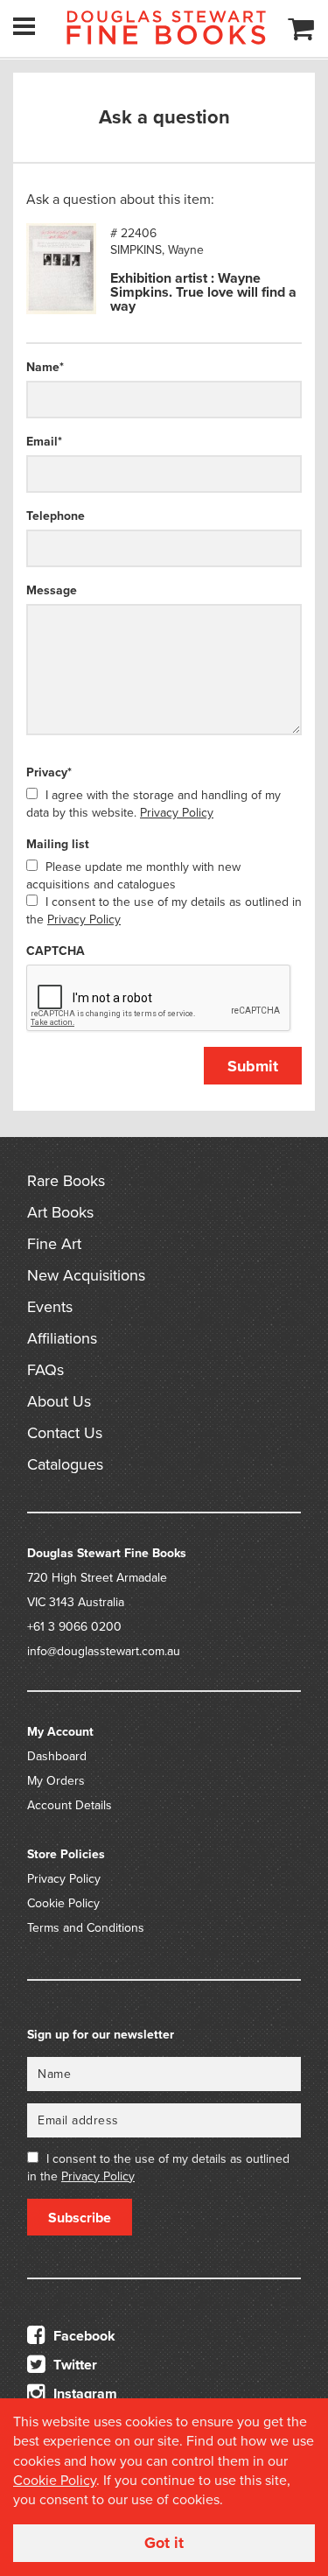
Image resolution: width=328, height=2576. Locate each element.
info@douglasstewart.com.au (104, 1651)
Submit (253, 1066)
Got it (164, 2543)
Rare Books (66, 1181)
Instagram (84, 2394)
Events (50, 1307)
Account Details (70, 1805)
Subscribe (80, 2218)
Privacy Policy (177, 813)
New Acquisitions (86, 1275)
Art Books (60, 1212)
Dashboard (57, 1756)
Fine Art (54, 1244)
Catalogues (65, 1464)
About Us (59, 1401)
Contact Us (65, 1433)
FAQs (45, 1370)
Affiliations (62, 1338)
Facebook (83, 2336)
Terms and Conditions (86, 1928)
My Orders (56, 1781)
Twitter (73, 2365)
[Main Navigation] (24, 26)
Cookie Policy (63, 1903)
